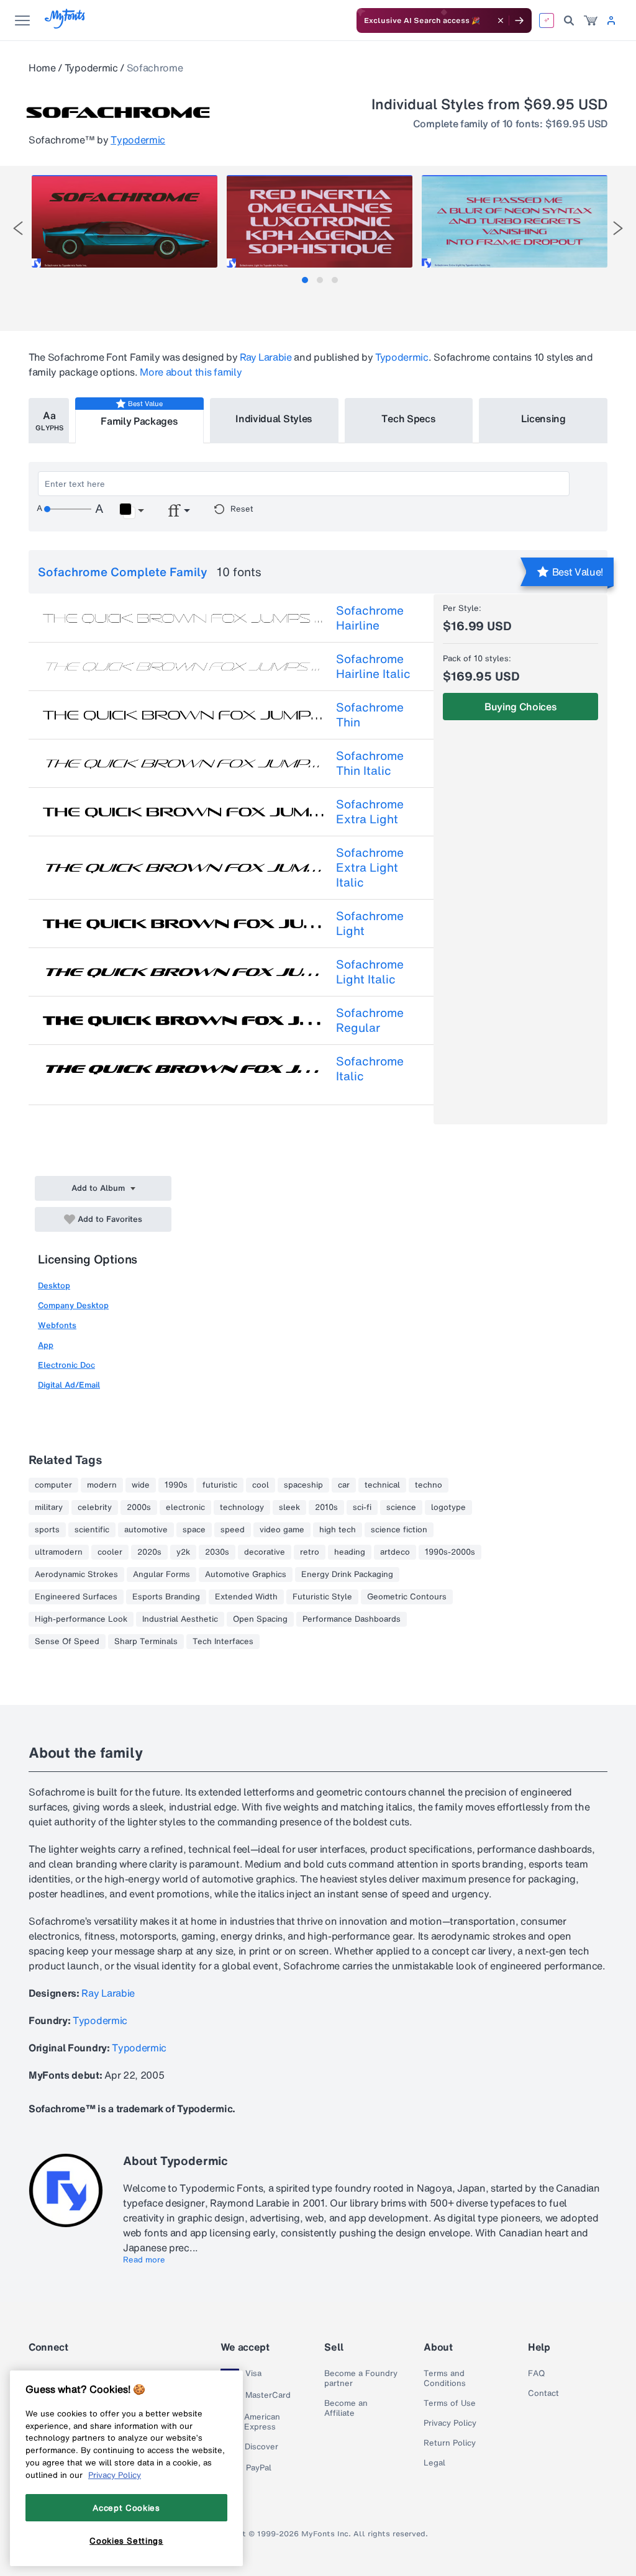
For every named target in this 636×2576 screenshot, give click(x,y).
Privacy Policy (450, 2423)
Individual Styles (274, 418)
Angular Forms (161, 1575)
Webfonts (57, 1325)
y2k (183, 1552)
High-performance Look (81, 1619)
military (49, 1507)
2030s (217, 1552)
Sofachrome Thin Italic (370, 763)
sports (47, 1530)
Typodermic (91, 68)
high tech (338, 1530)
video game (282, 1530)
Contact (543, 2393)
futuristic (220, 1485)
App (46, 1345)
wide (141, 1485)
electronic (185, 1507)
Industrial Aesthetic (180, 1619)
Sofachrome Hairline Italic (373, 666)
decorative (265, 1552)
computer (53, 1485)
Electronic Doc (66, 1365)
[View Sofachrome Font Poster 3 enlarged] (515, 221)
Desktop (54, 1286)
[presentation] (18, 228)
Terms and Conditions (445, 2379)
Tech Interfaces (223, 1642)
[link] (591, 20)
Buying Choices (521, 707)
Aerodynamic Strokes (76, 1575)
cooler (110, 1552)
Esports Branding (166, 1597)
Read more (144, 2260)
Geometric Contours (407, 1597)
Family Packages (139, 421)
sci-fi (362, 1507)
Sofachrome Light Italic (370, 972)
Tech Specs (408, 418)
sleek (289, 1507)
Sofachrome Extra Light (370, 811)
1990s (176, 1485)
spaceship (303, 1485)
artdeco (395, 1552)
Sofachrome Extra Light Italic (370, 867)
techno (429, 1485)
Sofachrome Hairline (370, 618)
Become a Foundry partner (361, 2379)
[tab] (305, 280)
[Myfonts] (66, 25)
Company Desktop (73, 1305)
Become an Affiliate (346, 2408)
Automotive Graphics (246, 1575)
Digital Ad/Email (69, 1385)
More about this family (191, 372)
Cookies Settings (126, 2541)
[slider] (68, 509)
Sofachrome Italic (370, 1069)
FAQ (536, 2374)
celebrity (95, 1507)
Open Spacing (260, 1619)
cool (261, 1485)
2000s (139, 1507)
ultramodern (59, 1552)
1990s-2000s (450, 1552)
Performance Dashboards (352, 1619)
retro (310, 1552)
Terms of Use (450, 2403)
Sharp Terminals (146, 1642)
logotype (448, 1507)
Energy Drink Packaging (347, 1575)
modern (102, 1485)
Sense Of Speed (67, 1642)
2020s (149, 1552)
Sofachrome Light (370, 923)
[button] (131, 511)
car (344, 1485)
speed (233, 1530)
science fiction (399, 1530)
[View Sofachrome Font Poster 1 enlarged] (125, 221)
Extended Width (246, 1597)
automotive (146, 1530)
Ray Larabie (266, 357)
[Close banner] (501, 20)
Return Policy (450, 2443)
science (401, 1507)
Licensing (543, 418)
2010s (326, 1507)
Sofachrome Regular (370, 1020)
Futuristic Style (322, 1597)
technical (382, 1485)
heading (350, 1552)
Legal (434, 2463)
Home (42, 68)
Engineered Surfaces (76, 1597)
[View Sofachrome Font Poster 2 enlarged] (320, 221)
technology (242, 1507)
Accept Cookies (126, 2508)
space (194, 1530)
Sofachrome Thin (370, 715)
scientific (92, 1530)
